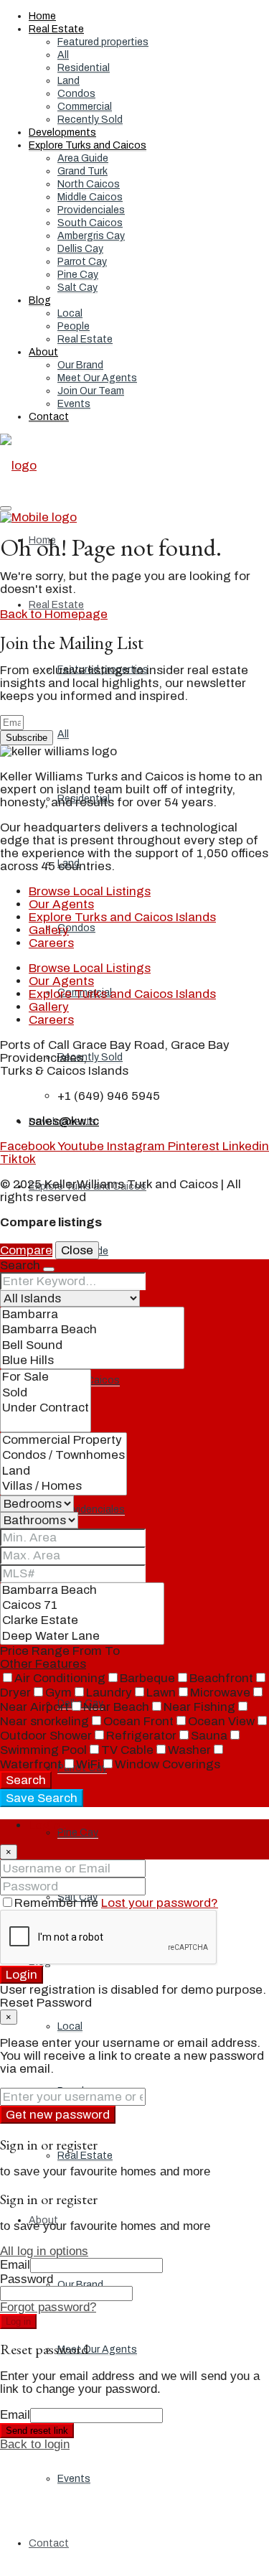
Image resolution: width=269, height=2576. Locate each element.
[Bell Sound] (92, 1346)
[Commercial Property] (63, 1441)
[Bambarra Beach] (92, 1330)
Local (70, 313)
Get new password (58, 2115)
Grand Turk (82, 171)
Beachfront (221, 1678)
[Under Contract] (46, 1408)
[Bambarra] (92, 1315)
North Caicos (89, 184)
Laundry (109, 1693)
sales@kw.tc (64, 1121)
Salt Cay (77, 288)
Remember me (58, 1903)
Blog (40, 300)
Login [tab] (44, 1825)
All (63, 55)
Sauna (209, 1736)
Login (22, 1975)
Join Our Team (91, 391)
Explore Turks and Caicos (88, 145)
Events (74, 404)
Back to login (35, 2444)
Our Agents (61, 904)
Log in (18, 2321)
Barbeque (147, 1678)
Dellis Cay (80, 249)
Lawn (161, 1693)
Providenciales (91, 210)
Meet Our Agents (97, 378)
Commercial (85, 107)
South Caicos (90, 223)
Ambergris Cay (91, 236)
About (43, 352)
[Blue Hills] (92, 1361)
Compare (26, 1250)
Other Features (43, 1664)
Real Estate (56, 29)
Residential (84, 68)
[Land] (63, 1471)
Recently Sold (90, 120)
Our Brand (80, 365)
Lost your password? (160, 1903)
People (74, 326)
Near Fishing (199, 1707)
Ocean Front (138, 1721)
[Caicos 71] (82, 1606)
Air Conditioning (60, 1678)
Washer (189, 1750)
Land (69, 81)
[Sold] (46, 1393)
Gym (58, 1693)
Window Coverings (167, 1764)
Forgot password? (48, 2307)
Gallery (49, 930)
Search (26, 1780)
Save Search (42, 1798)
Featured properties (103, 42)
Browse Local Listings (90, 891)
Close (77, 1250)
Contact (49, 417)
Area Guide (83, 158)
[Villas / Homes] (63, 1487)
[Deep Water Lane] (82, 1637)
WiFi (88, 1764)
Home (42, 16)
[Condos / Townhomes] (63, 1456)
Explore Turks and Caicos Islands (122, 917)
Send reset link (37, 2431)
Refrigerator (141, 1736)
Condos (76, 94)
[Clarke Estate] (82, 1621)
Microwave (220, 1693)
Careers (51, 943)
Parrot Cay (82, 262)
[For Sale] (46, 1377)
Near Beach (116, 1707)
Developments (62, 132)
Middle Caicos (90, 197)
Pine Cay (78, 275)
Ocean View (221, 1721)
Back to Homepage (54, 614)
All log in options (44, 2251)
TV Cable (127, 1750)
